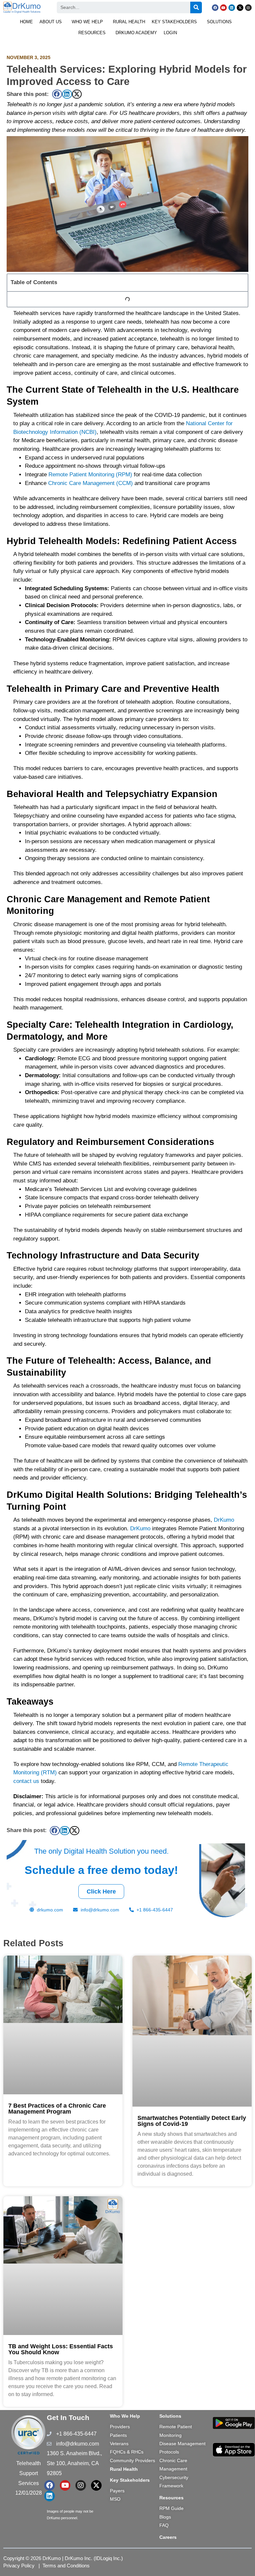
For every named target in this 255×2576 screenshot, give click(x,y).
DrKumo (224, 1520)
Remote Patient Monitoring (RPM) (90, 475)
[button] (52, 22)
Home (26, 22)
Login (170, 33)
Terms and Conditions (66, 2566)
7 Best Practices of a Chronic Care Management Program (57, 2109)
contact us (26, 1781)
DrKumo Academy (136, 33)
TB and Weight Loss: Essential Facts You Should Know (61, 2349)
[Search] (196, 7)
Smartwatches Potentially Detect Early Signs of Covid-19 (192, 2121)
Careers (168, 2537)
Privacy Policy (19, 2566)
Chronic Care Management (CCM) (90, 483)
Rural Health (129, 22)
